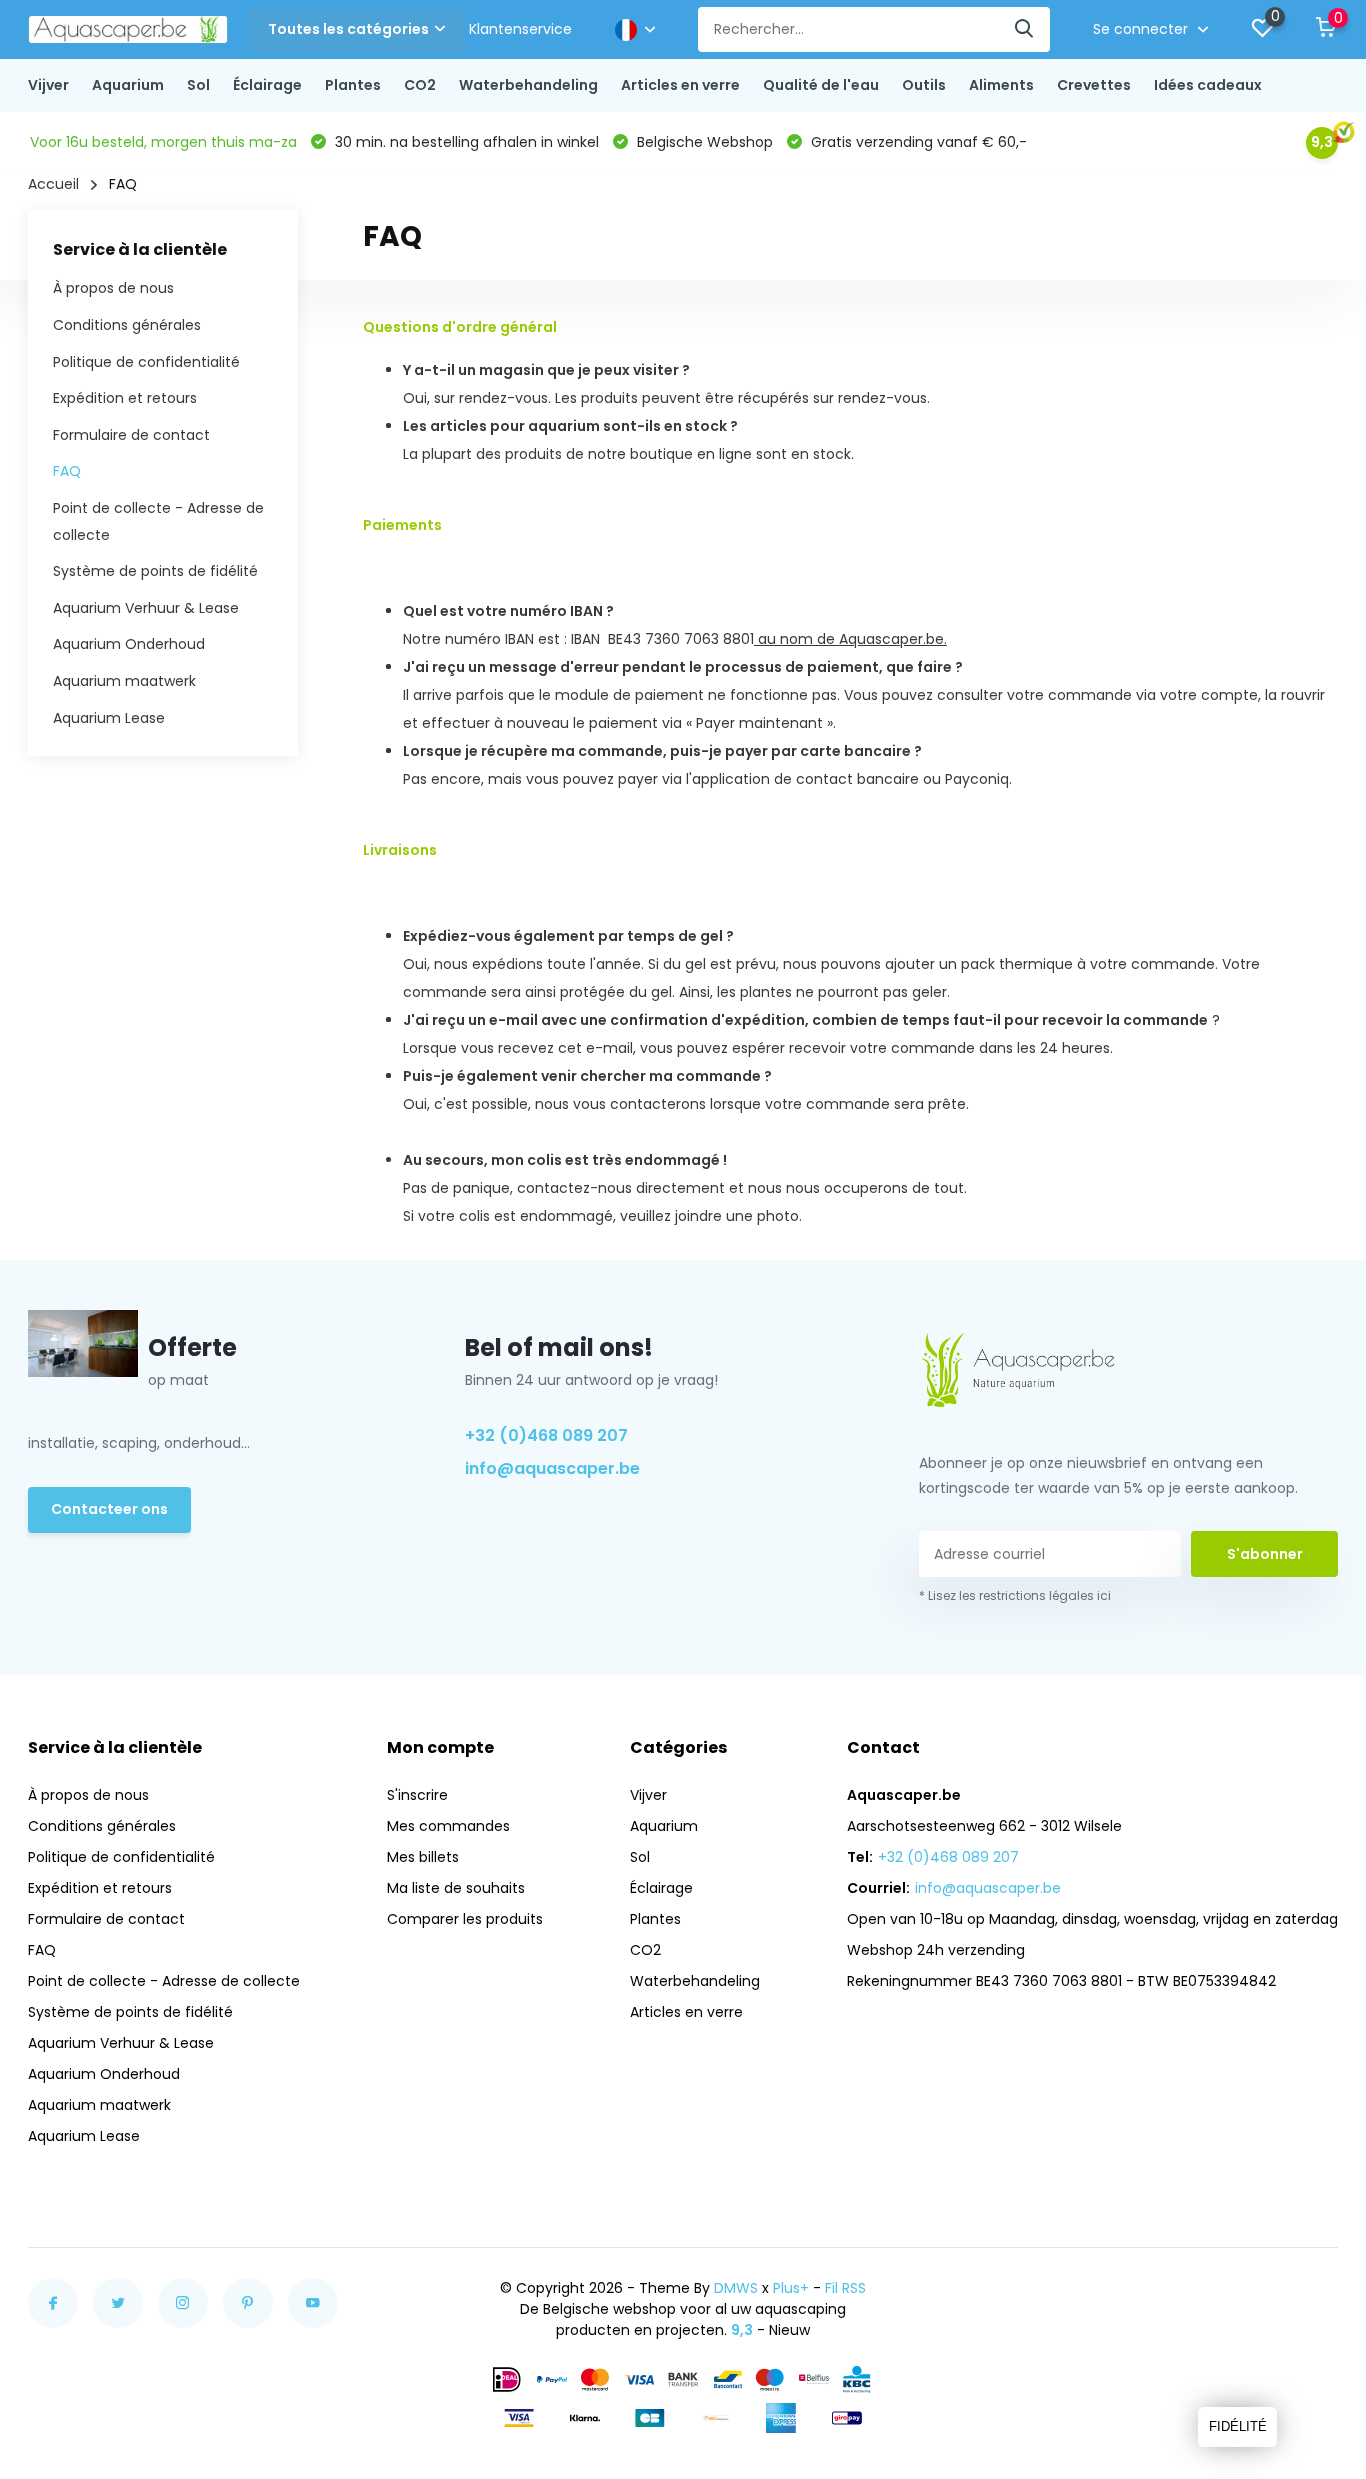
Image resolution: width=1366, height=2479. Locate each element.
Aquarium (128, 85)
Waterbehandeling (528, 85)
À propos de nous (113, 288)
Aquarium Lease (109, 718)
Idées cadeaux (1208, 85)
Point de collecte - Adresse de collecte (164, 1981)
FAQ (67, 471)
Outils (924, 85)
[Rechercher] (1025, 29)
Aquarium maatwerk (124, 681)
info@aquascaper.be (552, 1468)
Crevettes (1094, 85)
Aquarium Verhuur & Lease (146, 608)
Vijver (48, 85)
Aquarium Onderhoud (129, 644)
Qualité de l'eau (821, 85)
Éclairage (267, 85)
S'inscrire (417, 1795)
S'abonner (1265, 1554)
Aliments (1001, 85)
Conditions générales (127, 325)
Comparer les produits (465, 1919)
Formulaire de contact (131, 435)
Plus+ (791, 2288)
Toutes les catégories (348, 29)
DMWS (736, 2288)
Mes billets (423, 1857)
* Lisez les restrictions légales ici (1015, 1595)
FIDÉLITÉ (1238, 2426)
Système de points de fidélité (155, 571)
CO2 (420, 85)
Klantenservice (520, 29)
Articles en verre (680, 85)
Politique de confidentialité (146, 362)
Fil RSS (845, 2288)
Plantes (353, 85)
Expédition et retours (125, 398)
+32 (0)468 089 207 (546, 1435)
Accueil (53, 184)
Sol (198, 85)
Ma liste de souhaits (456, 1888)
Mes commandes (448, 1826)
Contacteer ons (109, 1509)
